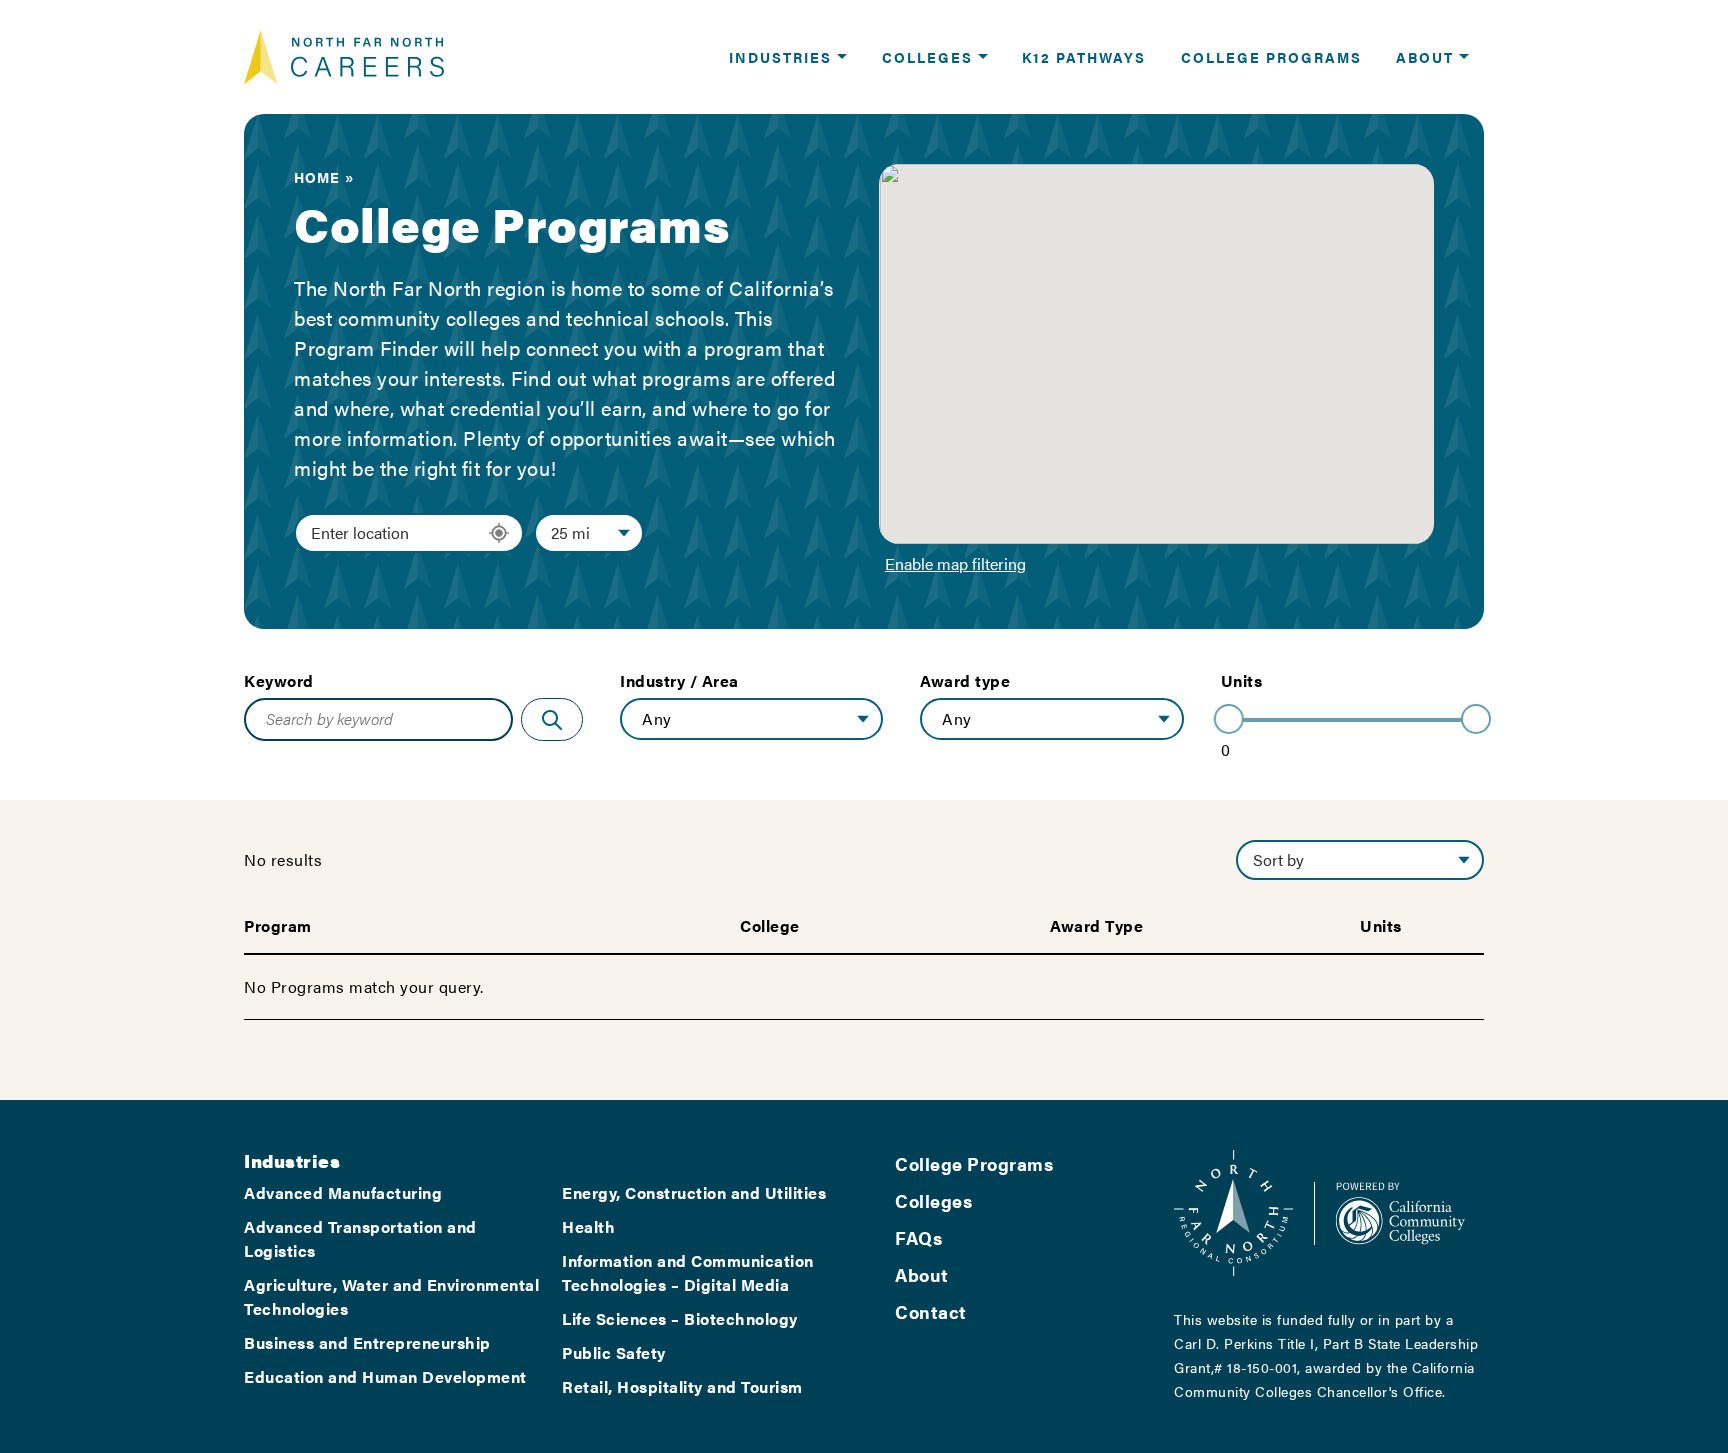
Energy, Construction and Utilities (694, 1192)
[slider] (1229, 719)
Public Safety (614, 1352)
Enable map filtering (955, 563)
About (922, 1274)
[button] (788, 57)
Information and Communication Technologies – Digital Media (688, 1272)
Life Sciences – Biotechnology (680, 1318)
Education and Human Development (385, 1376)
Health (588, 1226)
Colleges (933, 1200)
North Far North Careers (344, 57)
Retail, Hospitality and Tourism (682, 1386)
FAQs (918, 1237)
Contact (931, 1311)
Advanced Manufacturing (343, 1192)
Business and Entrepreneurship (367, 1342)
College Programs (974, 1163)
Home (317, 177)
